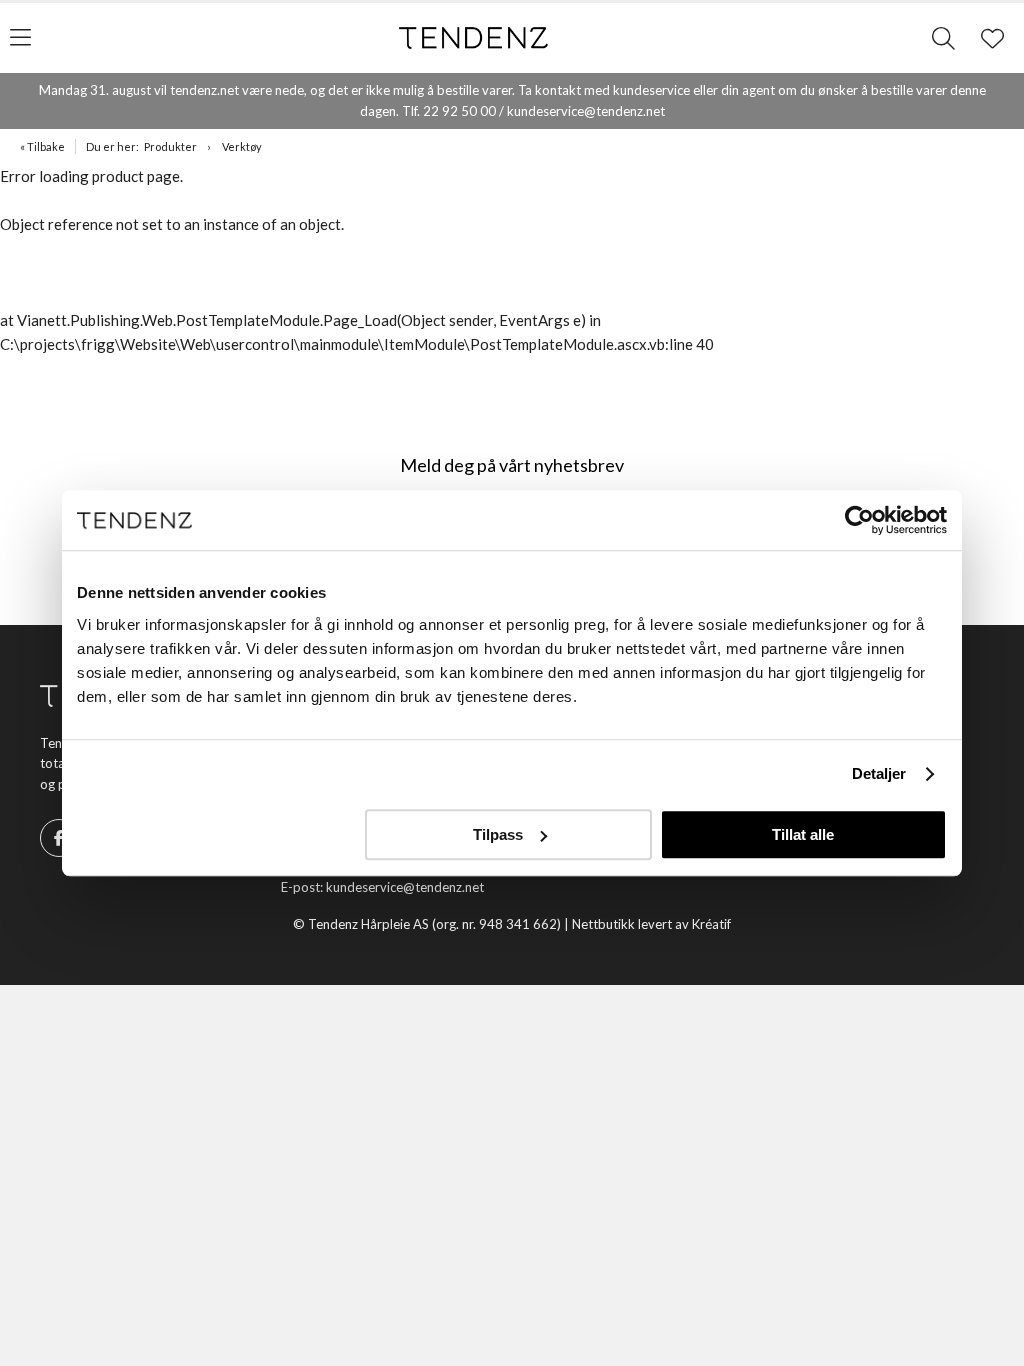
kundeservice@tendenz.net (405, 887)
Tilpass (498, 834)
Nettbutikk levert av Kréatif (651, 924)
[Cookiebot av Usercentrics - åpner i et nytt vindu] (859, 520)
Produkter (170, 146)
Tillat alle (803, 834)
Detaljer (879, 773)
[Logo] (474, 38)
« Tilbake (42, 146)
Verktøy (242, 146)
